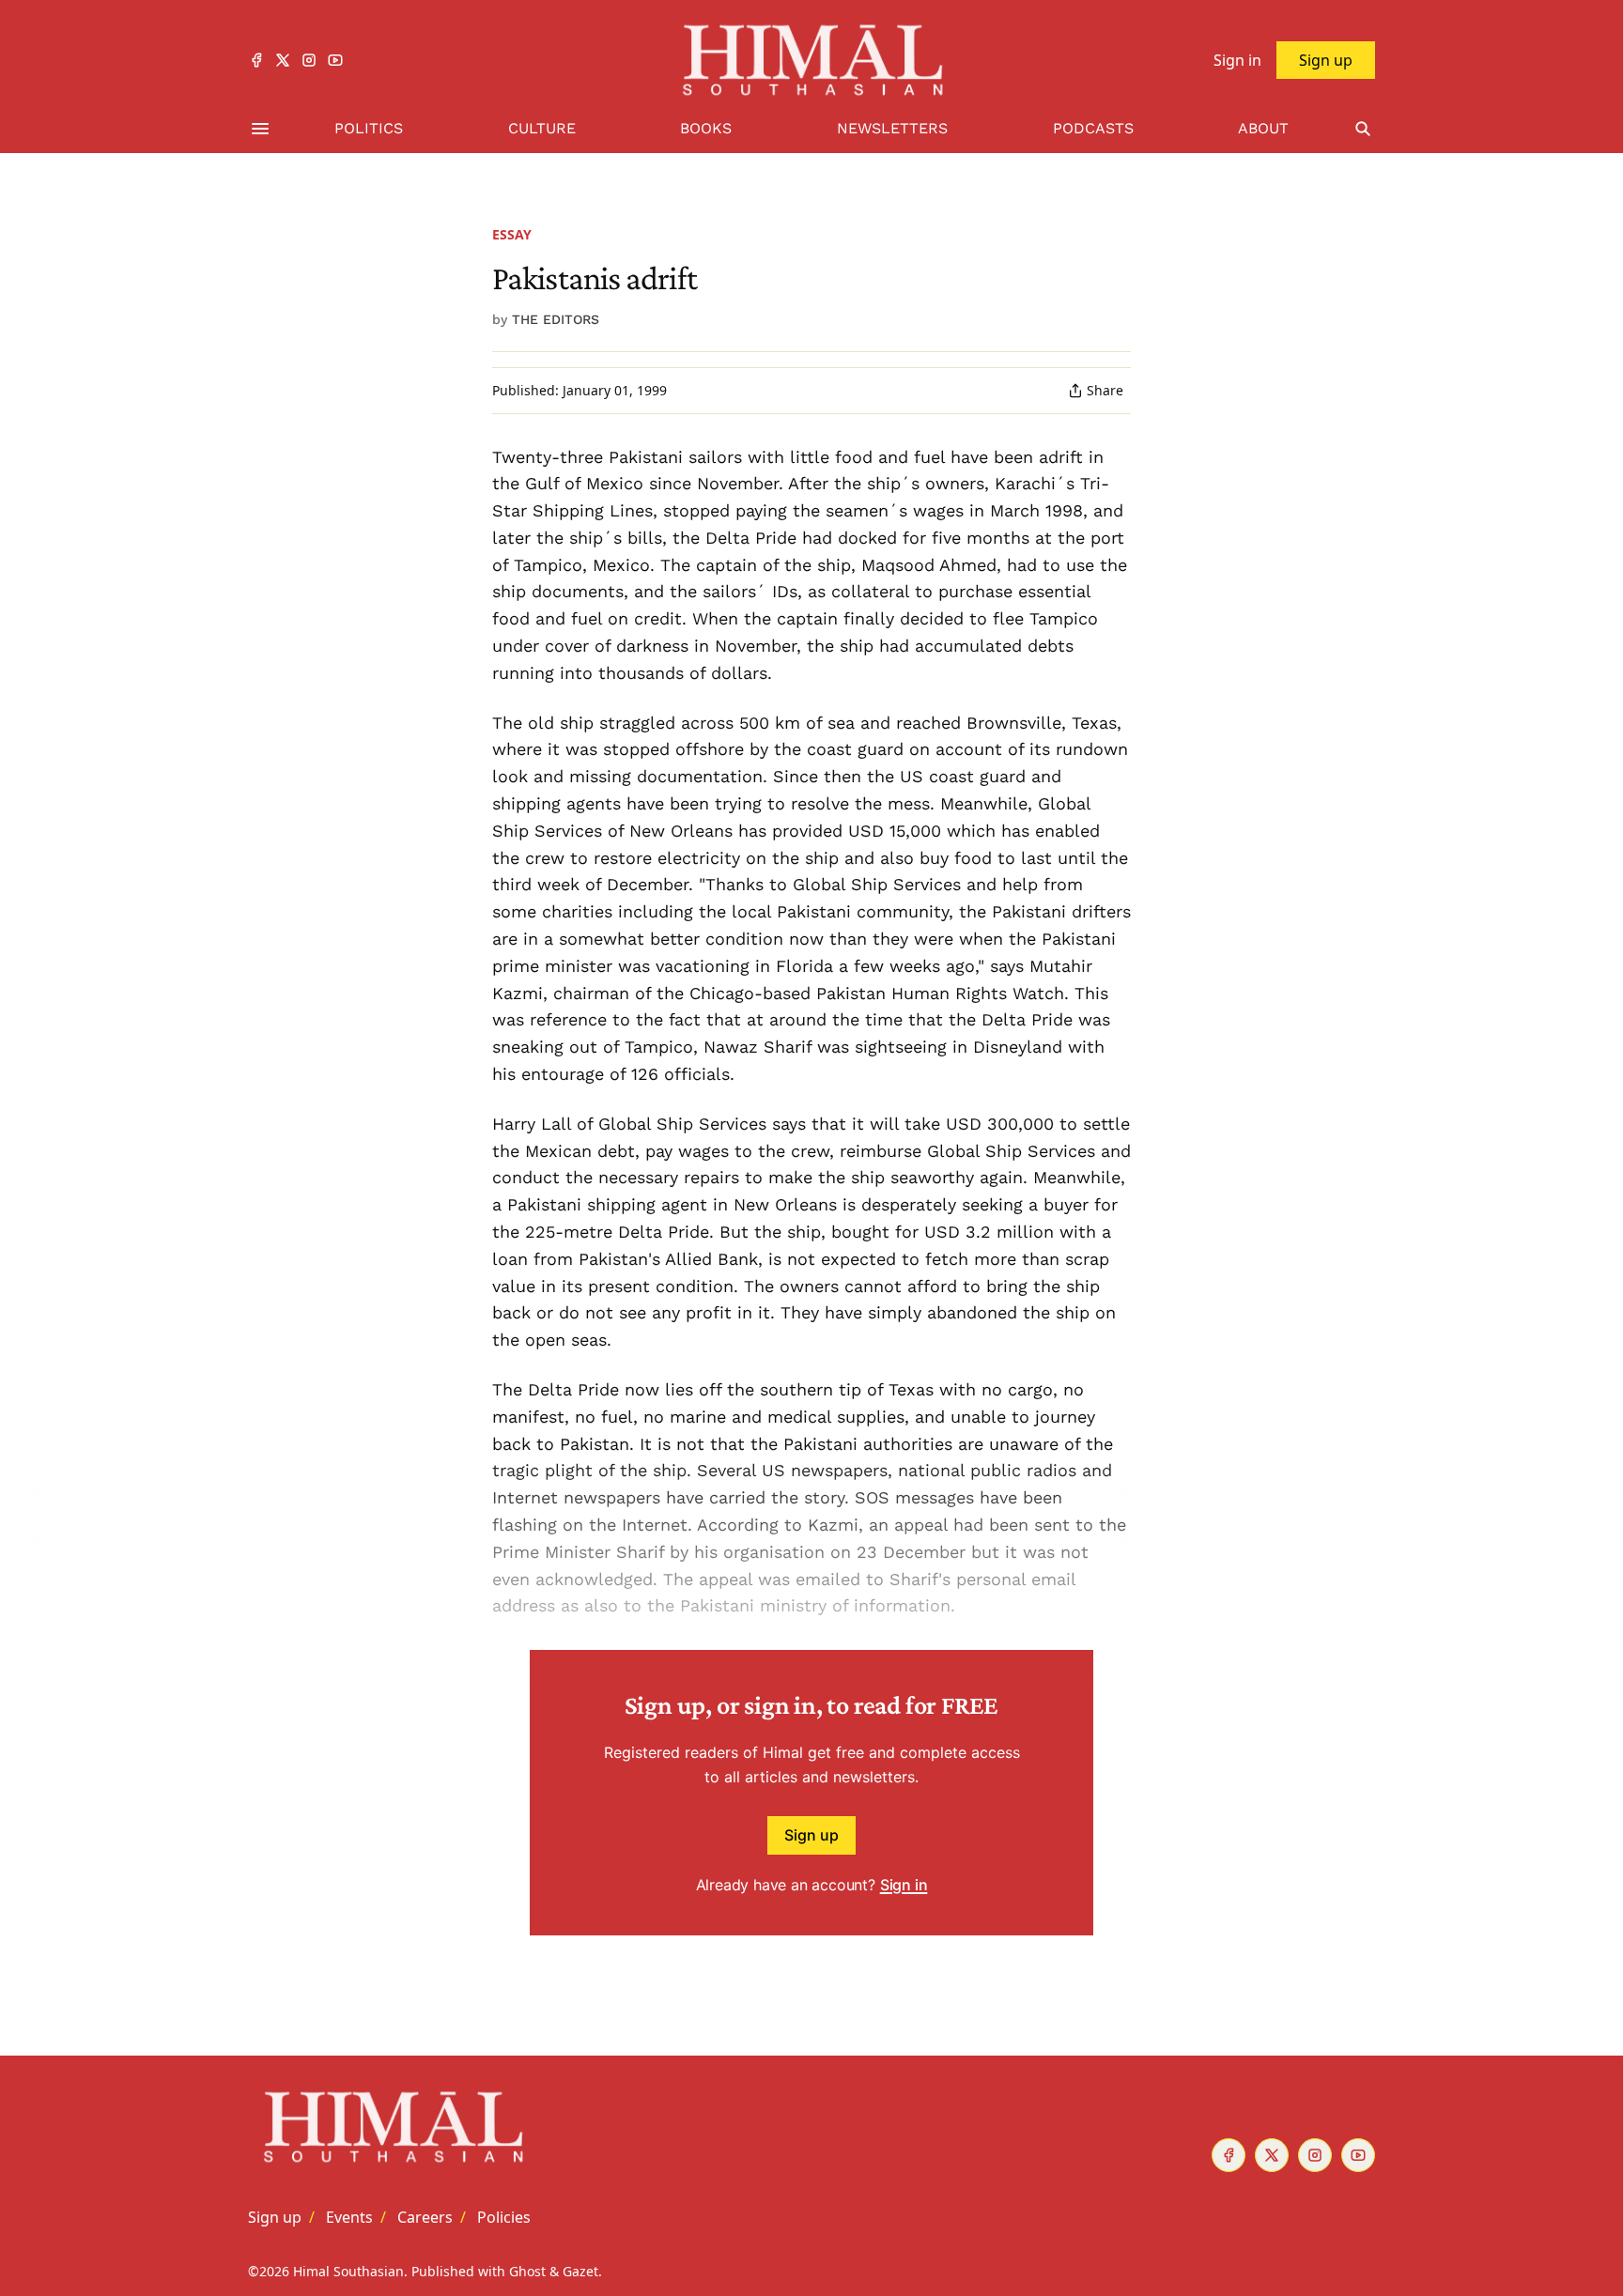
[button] (275, 2217)
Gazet (580, 2271)
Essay (512, 234)
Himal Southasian (348, 2271)
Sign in (904, 1885)
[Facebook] (256, 60)
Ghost (527, 2271)
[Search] (1363, 129)
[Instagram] (309, 60)
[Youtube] (335, 60)
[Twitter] (283, 60)
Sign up (811, 1835)
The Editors (556, 319)
